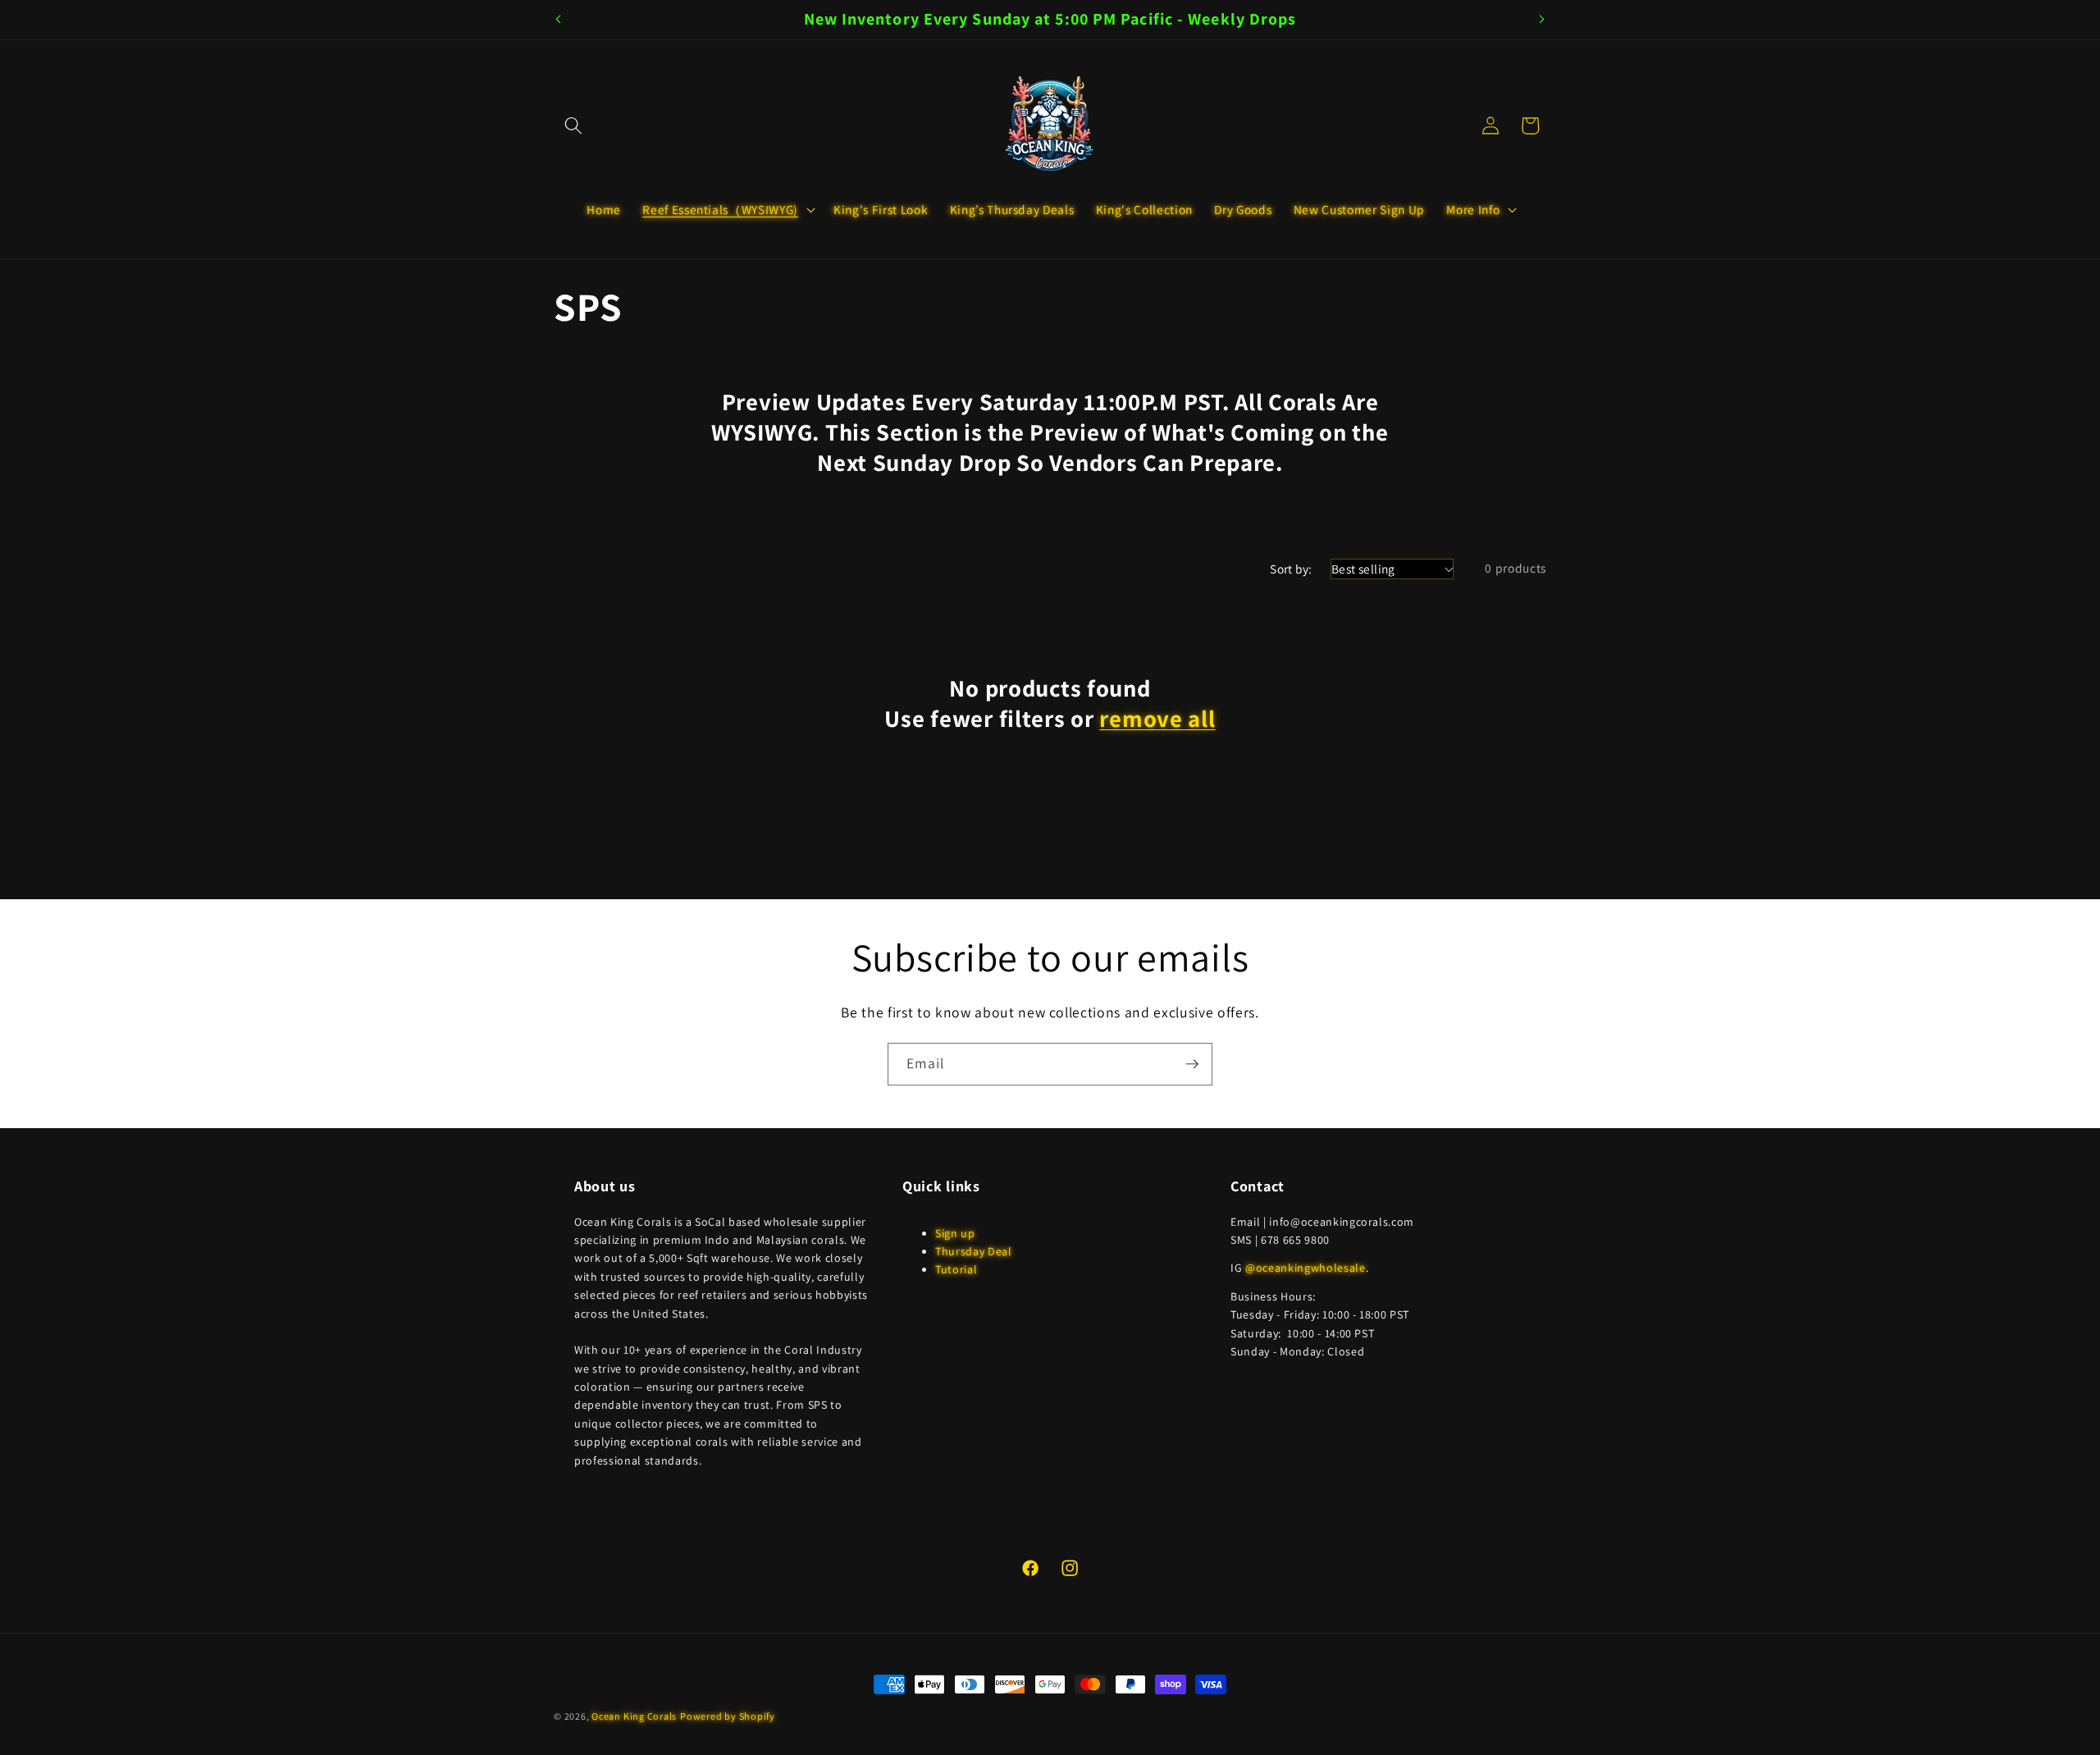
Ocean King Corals (634, 1716)
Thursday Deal (974, 1251)
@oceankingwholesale (1306, 1268)
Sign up (955, 1233)
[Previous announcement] (559, 20)
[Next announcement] (1542, 20)
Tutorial (956, 1269)
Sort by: (1291, 569)
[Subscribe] (1192, 1064)
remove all (1157, 719)
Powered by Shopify (728, 1716)
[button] (573, 126)
